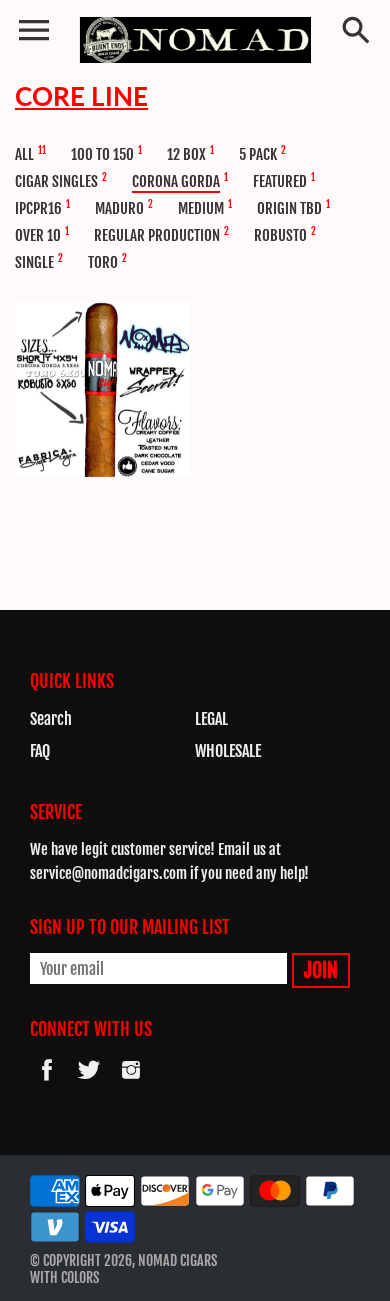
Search (51, 719)
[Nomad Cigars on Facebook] (47, 1083)
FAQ (40, 751)
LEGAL (211, 719)
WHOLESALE (228, 751)
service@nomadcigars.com (108, 873)
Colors (80, 1277)
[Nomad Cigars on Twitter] (89, 1083)
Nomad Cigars (177, 1260)
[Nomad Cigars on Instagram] (131, 1083)
